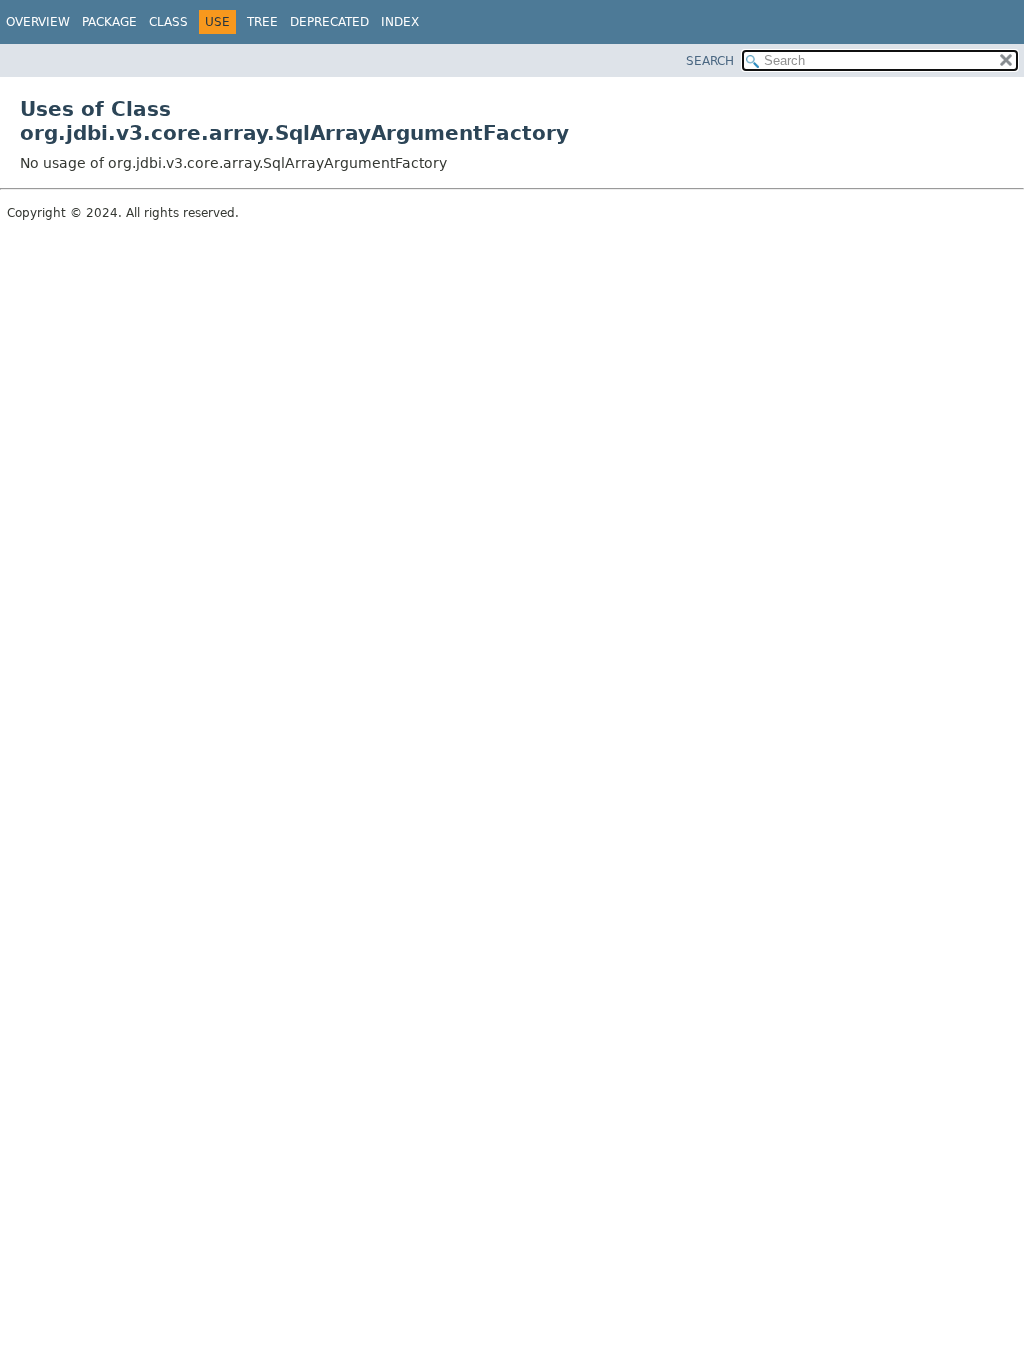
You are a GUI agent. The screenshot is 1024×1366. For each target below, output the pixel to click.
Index (400, 22)
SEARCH (710, 61)
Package (109, 22)
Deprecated (329, 22)
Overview (38, 22)
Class (168, 22)
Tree (262, 22)
